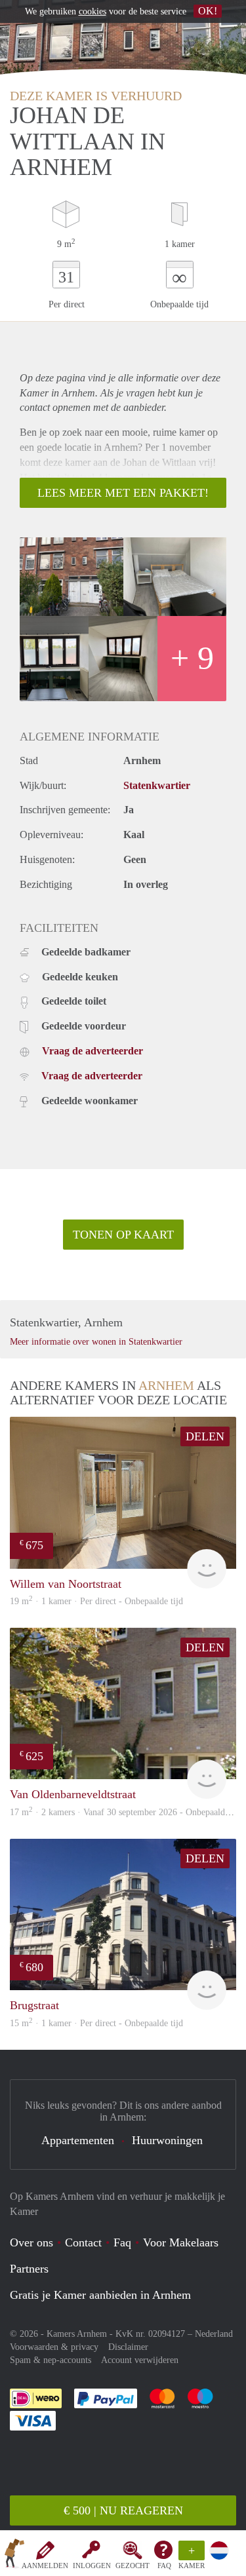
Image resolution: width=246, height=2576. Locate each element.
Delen (205, 1436)
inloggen (92, 2566)
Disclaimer (128, 2347)
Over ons (31, 2242)
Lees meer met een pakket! (123, 493)
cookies (92, 11)
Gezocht (133, 2566)
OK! (208, 11)
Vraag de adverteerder (92, 1051)
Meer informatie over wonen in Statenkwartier (96, 1342)
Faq (122, 2242)
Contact (83, 2242)
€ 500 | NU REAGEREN (123, 2510)
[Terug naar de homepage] (14, 2556)
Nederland (214, 2334)
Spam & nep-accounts (51, 2360)
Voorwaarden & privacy (54, 2347)
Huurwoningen (167, 2140)
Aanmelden (45, 2566)
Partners (29, 2269)
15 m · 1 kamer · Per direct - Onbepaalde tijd (96, 2023)
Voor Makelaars (181, 2242)
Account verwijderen (140, 2360)
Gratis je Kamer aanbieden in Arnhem (100, 2295)
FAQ (164, 2566)
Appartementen (78, 2140)
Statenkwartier (157, 785)
